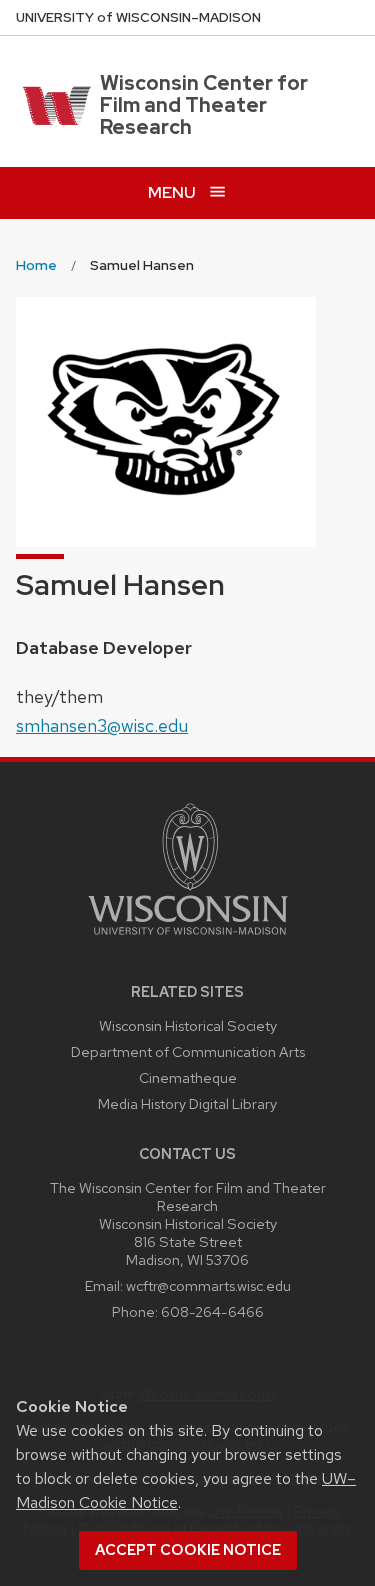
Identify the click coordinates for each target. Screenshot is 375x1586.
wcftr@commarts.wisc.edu (208, 1285)
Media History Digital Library (187, 1103)
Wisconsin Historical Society (188, 1025)
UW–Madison (138, 17)
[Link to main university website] (188, 938)
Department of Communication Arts (188, 1051)
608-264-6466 (212, 1311)
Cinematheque (188, 1077)
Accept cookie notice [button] (188, 1550)
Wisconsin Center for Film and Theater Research (204, 105)
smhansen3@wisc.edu (102, 725)
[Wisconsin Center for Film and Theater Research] (53, 105)
